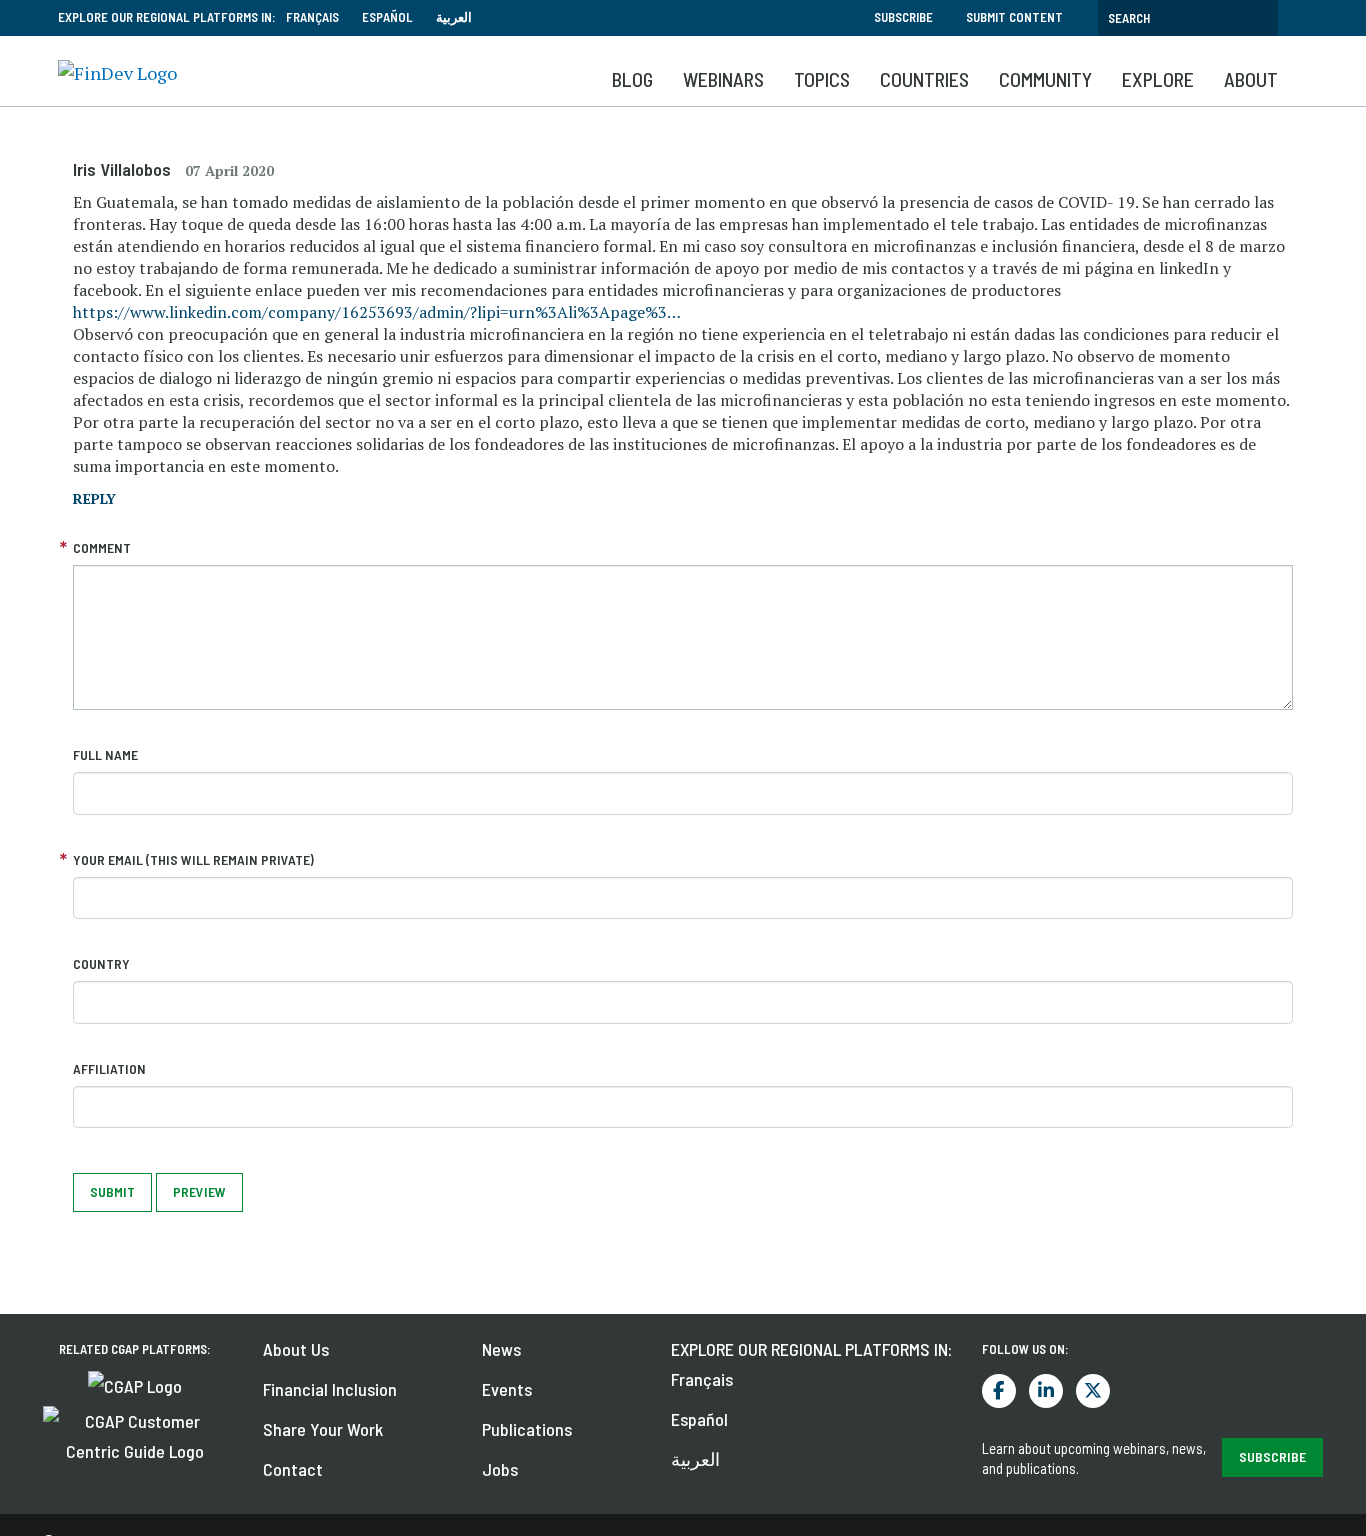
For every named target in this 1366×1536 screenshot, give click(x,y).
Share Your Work (323, 1429)
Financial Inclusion (330, 1389)
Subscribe (903, 17)
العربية (454, 17)
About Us (296, 1349)
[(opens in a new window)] (135, 1384)
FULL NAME (105, 754)
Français (312, 17)
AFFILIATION (109, 1068)
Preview (199, 1191)
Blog (632, 79)
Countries (924, 79)
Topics (822, 79)
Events (507, 1389)
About (1251, 79)
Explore (1158, 79)
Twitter (1093, 1391)
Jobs (500, 1469)
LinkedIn (1046, 1391)
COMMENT (102, 547)
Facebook (999, 1391)
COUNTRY (101, 963)
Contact (293, 1469)
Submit (112, 1191)
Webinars (723, 79)
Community (1045, 79)
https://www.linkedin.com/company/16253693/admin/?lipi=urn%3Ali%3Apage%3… (377, 312)
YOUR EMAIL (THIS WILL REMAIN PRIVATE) (193, 859)
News (501, 1349)
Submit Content (1014, 17)
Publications (527, 1429)
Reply (94, 498)
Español (387, 17)
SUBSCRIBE (1272, 1456)
